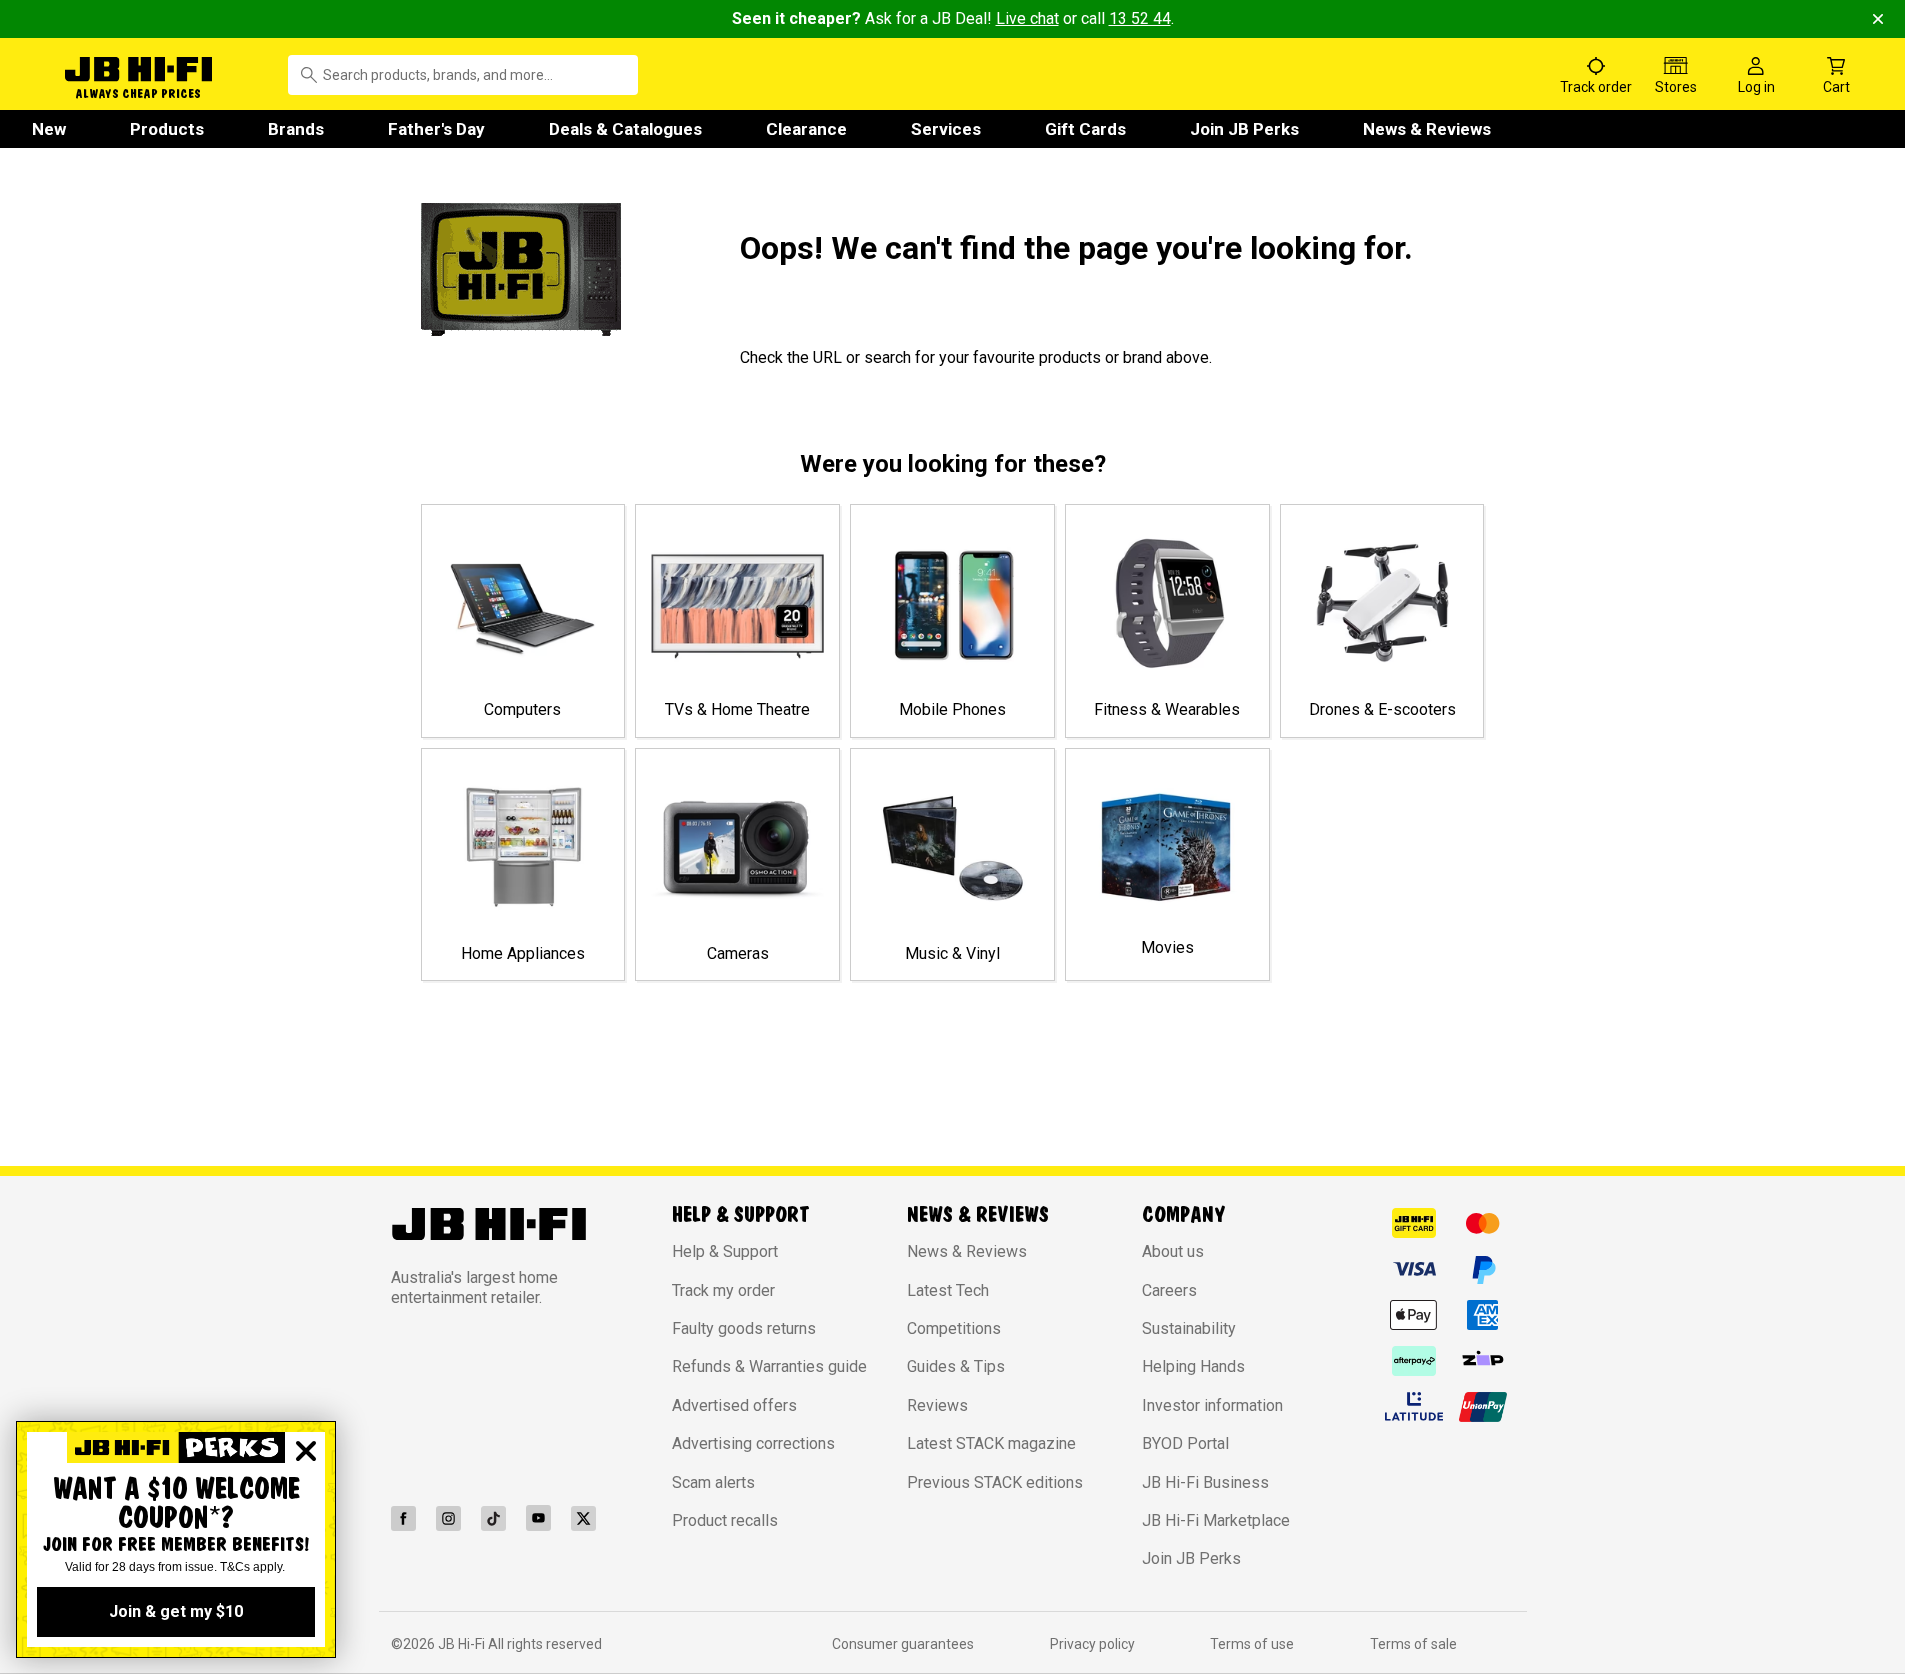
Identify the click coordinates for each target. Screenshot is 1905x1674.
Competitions (954, 1328)
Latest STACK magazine (991, 1443)
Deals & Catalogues (625, 129)
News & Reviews (1427, 129)
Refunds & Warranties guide (769, 1366)
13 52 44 (1140, 18)
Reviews (937, 1405)
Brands (296, 129)
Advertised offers (734, 1405)
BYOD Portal (1185, 1443)
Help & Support (725, 1251)
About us (1173, 1251)
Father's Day (436, 129)
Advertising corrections (753, 1443)
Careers (1169, 1290)
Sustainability (1189, 1328)
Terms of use (1252, 1644)
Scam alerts (713, 1482)
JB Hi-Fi (463, 1644)
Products (167, 129)
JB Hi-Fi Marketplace (1216, 1520)
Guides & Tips (956, 1366)
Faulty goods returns (744, 1328)
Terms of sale (1413, 1644)
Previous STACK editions (995, 1482)
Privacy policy (1092, 1644)
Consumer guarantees (903, 1644)
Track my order (723, 1290)
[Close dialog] (306, 1451)
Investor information (1212, 1405)
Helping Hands (1193, 1366)
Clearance (806, 129)
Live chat (1027, 18)
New (49, 129)
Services (946, 129)
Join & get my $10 (176, 1611)
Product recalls (725, 1520)
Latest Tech (948, 1290)
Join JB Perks (1244, 129)
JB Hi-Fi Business (1205, 1482)
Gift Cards (1085, 129)
